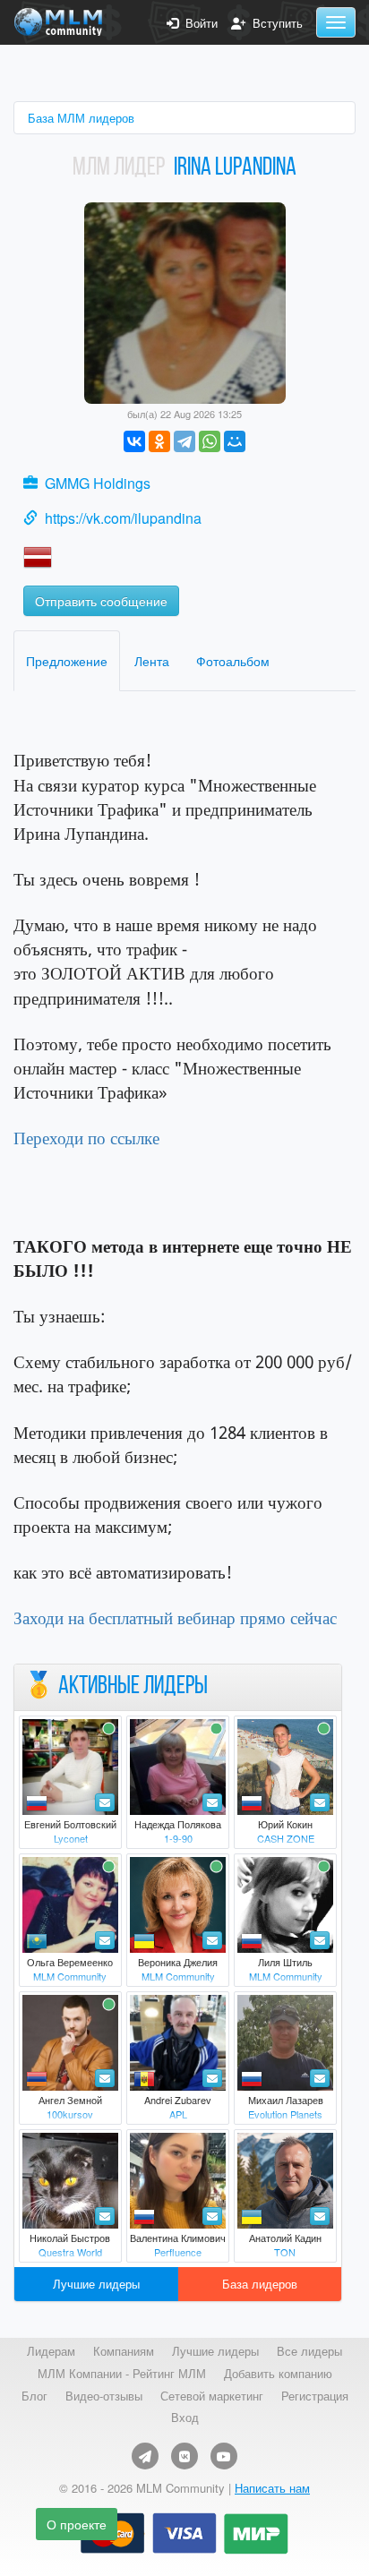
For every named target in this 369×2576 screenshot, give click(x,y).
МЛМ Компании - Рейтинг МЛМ (122, 2374)
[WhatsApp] (210, 441)
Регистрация (315, 2396)
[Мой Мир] (235, 441)
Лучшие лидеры (96, 2284)
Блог (34, 2396)
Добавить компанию (278, 2374)
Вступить (274, 23)
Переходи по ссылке (86, 1138)
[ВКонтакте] (134, 441)
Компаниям (124, 2351)
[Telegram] (184, 441)
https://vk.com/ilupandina (123, 518)
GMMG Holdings (98, 483)
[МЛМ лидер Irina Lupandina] (185, 301)
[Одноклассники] (159, 441)
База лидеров (260, 2284)
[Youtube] (224, 2456)
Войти (198, 23)
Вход (185, 2418)
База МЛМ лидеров (81, 118)
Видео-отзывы (104, 2396)
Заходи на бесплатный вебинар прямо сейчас (175, 1618)
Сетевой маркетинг (212, 2396)
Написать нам (272, 2488)
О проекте (77, 2524)
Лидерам (51, 2351)
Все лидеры (309, 2351)
